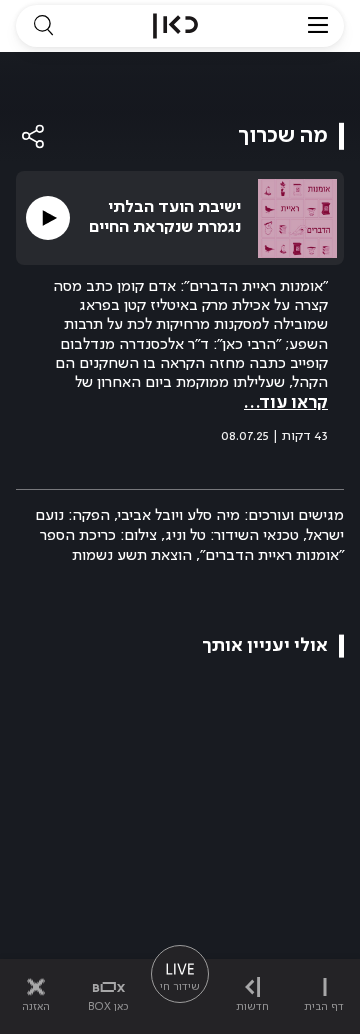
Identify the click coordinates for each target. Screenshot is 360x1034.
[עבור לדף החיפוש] (43, 26)
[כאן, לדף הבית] (175, 26)
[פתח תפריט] (318, 26)
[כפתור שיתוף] (34, 136)
